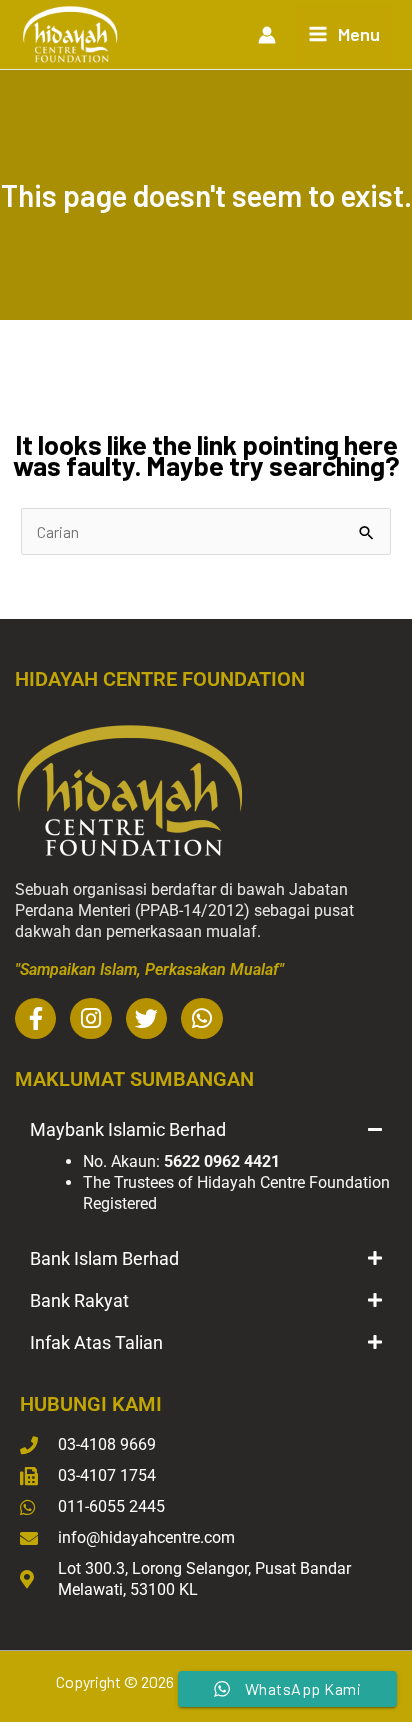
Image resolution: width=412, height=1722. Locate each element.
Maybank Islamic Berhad (128, 1129)
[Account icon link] (267, 35)
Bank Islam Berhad (104, 1258)
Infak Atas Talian (96, 1342)
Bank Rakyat (79, 1300)
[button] (206, 1130)
